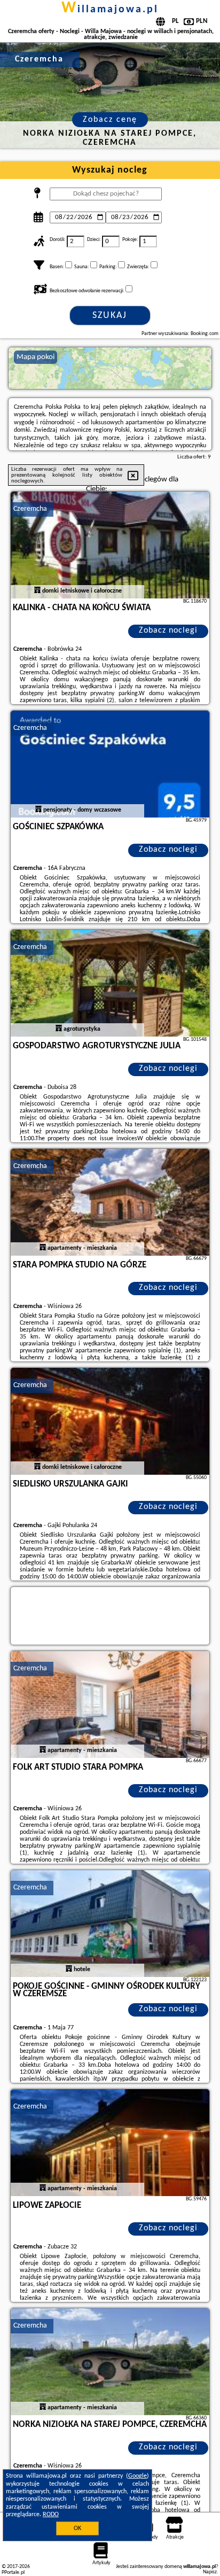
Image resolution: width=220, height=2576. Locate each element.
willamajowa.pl (110, 10)
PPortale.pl (13, 2573)
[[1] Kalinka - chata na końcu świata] (110, 545)
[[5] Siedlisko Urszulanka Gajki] (110, 1421)
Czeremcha (30, 509)
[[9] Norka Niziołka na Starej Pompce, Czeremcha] (110, 2362)
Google (137, 2476)
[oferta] (37, 591)
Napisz (210, 2572)
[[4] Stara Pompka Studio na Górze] (110, 1202)
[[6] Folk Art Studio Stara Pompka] (110, 1705)
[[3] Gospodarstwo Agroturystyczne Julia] (110, 983)
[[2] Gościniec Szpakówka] (110, 764)
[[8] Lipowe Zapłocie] (110, 2143)
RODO (51, 2515)
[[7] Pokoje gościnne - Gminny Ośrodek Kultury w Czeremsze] (110, 1924)
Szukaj (110, 316)
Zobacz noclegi (168, 631)
